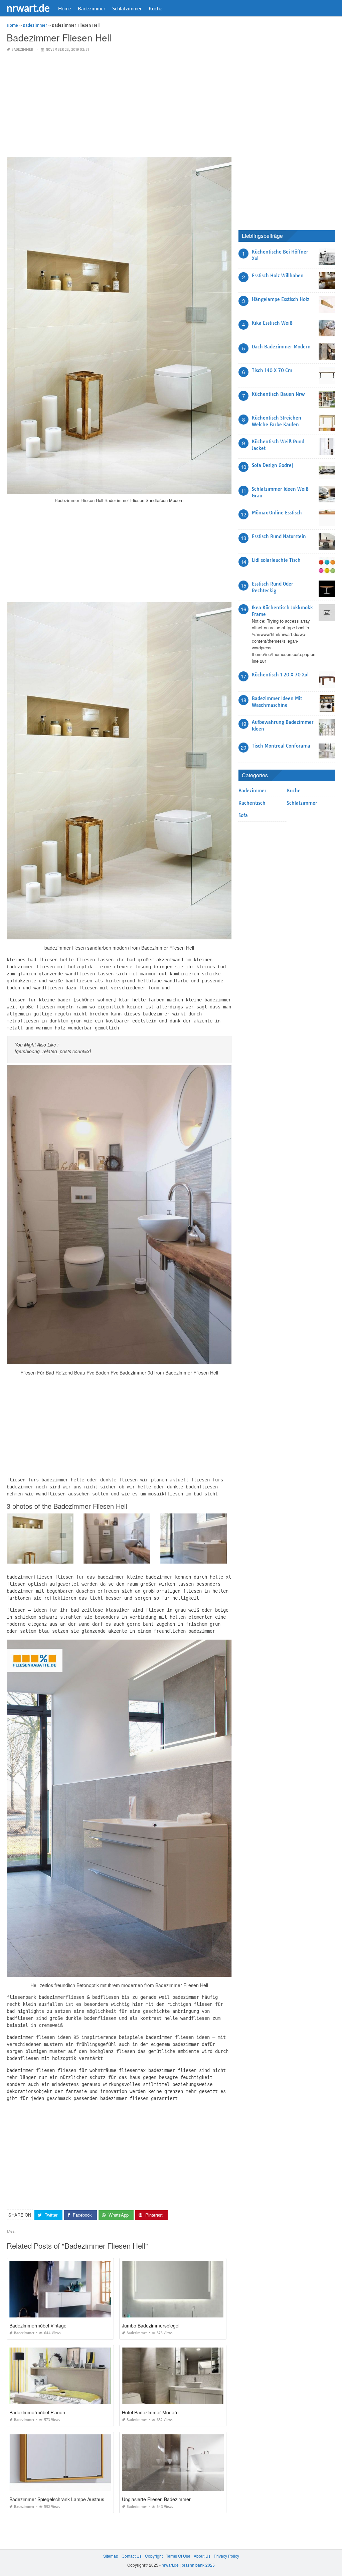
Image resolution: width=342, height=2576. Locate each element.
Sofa (243, 815)
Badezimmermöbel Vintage (38, 2325)
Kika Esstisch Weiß (272, 323)
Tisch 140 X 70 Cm (272, 370)
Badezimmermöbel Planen (37, 2412)
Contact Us (132, 2556)
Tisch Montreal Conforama (281, 746)
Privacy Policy (226, 2556)
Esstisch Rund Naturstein (279, 536)
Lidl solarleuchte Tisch (276, 560)
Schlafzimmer (127, 8)
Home (65, 8)
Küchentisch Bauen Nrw (278, 394)
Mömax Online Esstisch (277, 513)
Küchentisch (252, 803)
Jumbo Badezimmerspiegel (151, 2325)
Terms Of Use (178, 2556)
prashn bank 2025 (198, 2565)
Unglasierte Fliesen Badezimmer (156, 2499)
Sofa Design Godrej (272, 465)
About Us (202, 2556)
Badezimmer (92, 8)
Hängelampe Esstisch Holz (281, 299)
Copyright (154, 2556)
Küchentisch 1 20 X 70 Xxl (280, 675)
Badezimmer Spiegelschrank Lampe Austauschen (62, 2499)
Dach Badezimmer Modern (281, 347)
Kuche (155, 8)
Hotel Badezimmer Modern (150, 2412)
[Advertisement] (119, 105)
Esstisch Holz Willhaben (278, 276)
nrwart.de (28, 8)
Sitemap (111, 2556)
